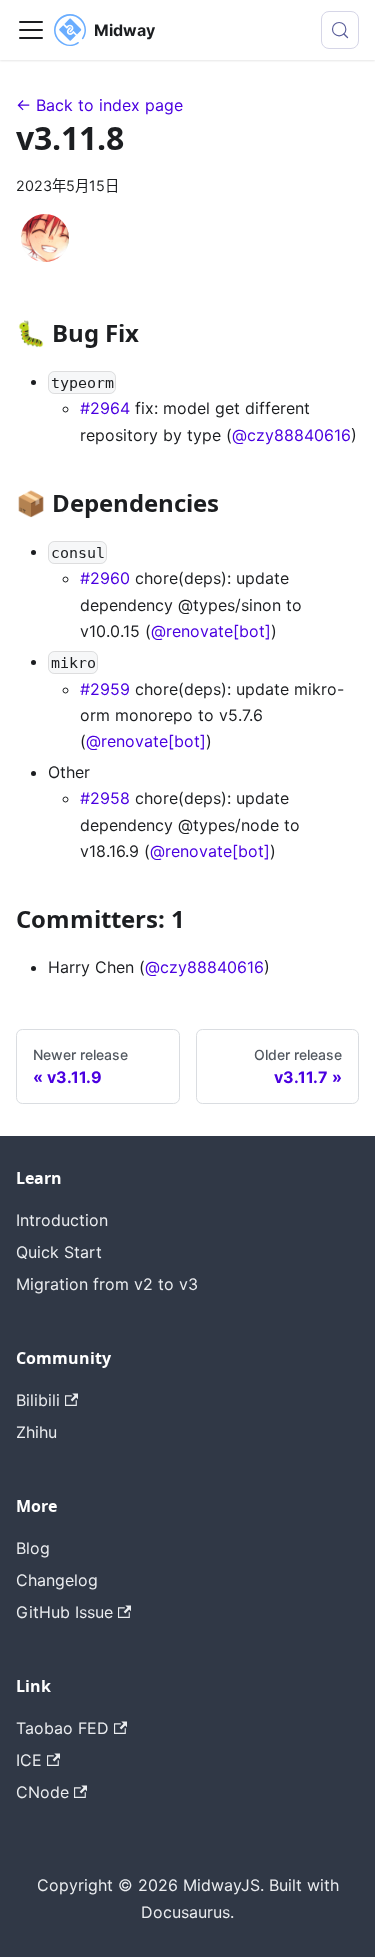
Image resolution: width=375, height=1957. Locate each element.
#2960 (105, 578)
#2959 (105, 689)
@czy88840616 (291, 435)
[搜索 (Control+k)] (340, 30)
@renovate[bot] (211, 631)
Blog (33, 1548)
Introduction (62, 1220)
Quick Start (59, 1252)
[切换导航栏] (31, 30)
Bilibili (38, 1400)
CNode (42, 1792)
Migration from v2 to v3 (107, 1284)
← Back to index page (99, 105)
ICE (29, 1760)
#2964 (105, 408)
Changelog (57, 1580)
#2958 (105, 798)
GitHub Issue (64, 1612)
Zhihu (36, 1432)
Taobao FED (62, 1728)
